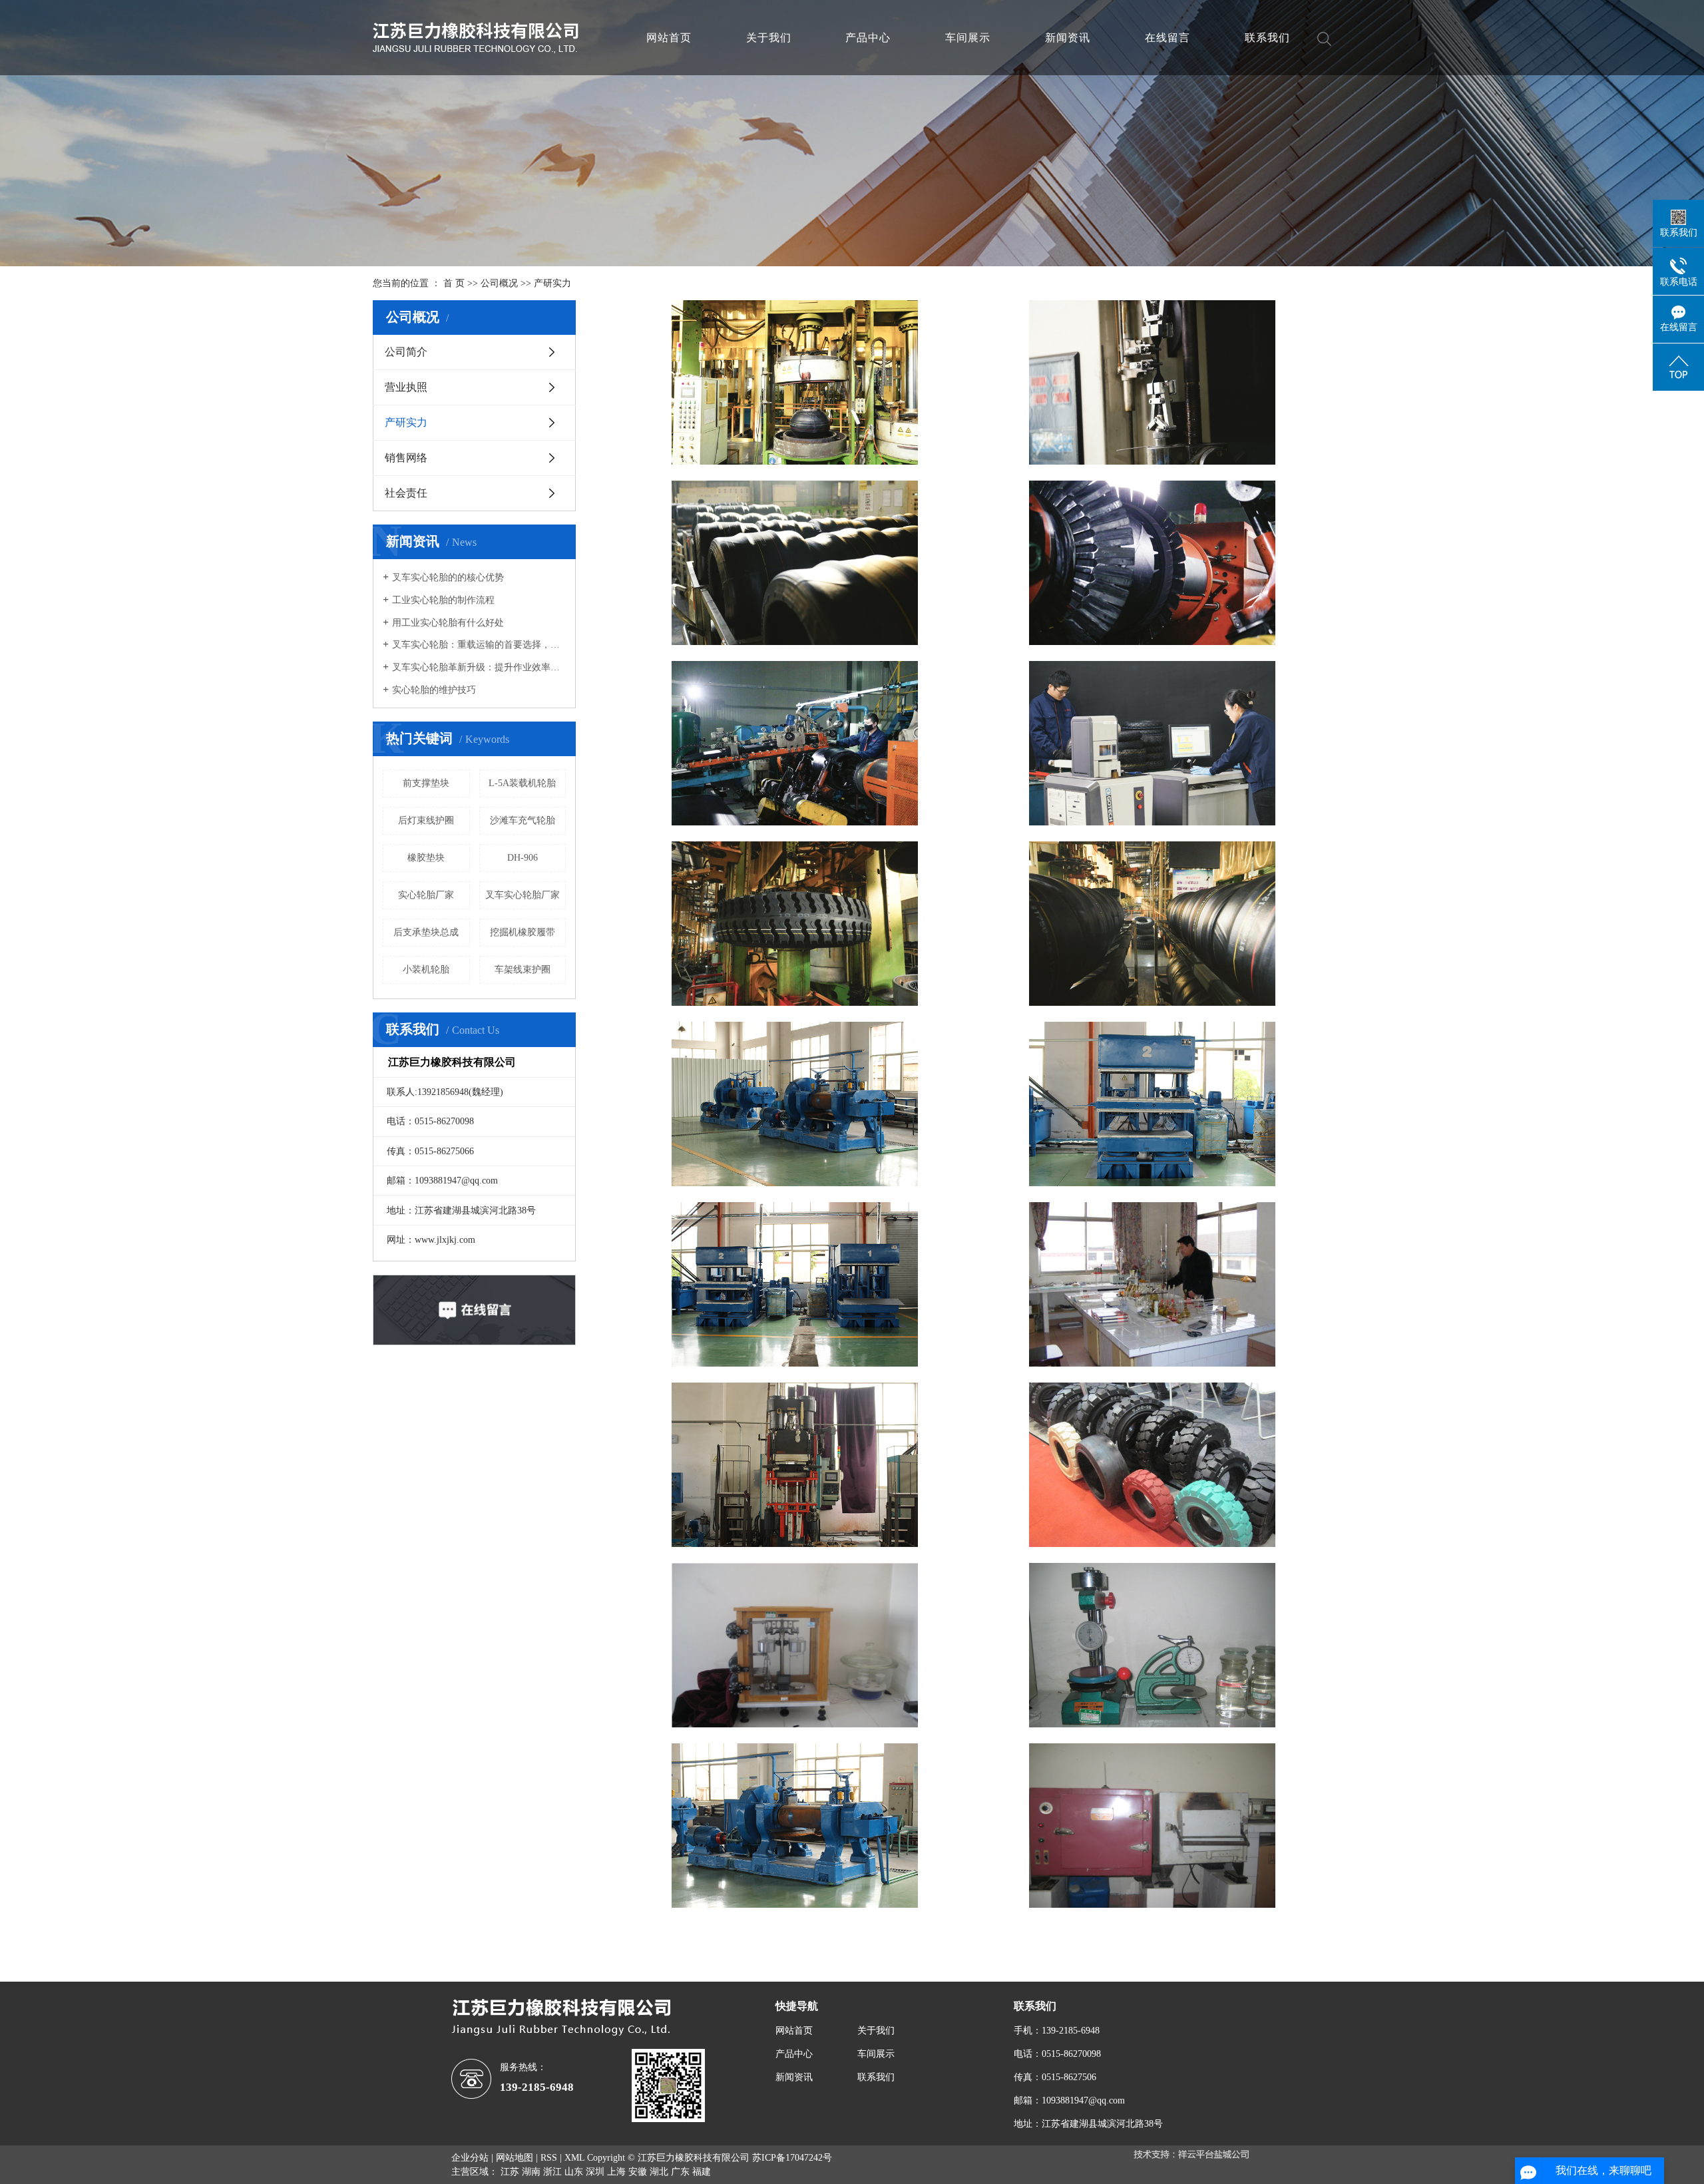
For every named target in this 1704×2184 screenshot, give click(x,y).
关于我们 (769, 38)
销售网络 (406, 458)
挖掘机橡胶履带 (523, 932)
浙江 (552, 2172)
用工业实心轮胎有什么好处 (448, 623)
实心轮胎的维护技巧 (434, 690)
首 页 (454, 283)
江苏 (510, 2172)
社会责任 (406, 493)
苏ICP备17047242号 (792, 2158)
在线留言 (1168, 38)
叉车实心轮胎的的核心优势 (448, 577)
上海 (616, 2172)
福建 (702, 2172)
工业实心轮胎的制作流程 (443, 600)
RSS (549, 2158)
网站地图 (515, 2158)
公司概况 (499, 283)
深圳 (595, 2172)
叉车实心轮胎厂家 (523, 895)
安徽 (638, 2172)
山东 (574, 2172)
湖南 (531, 2172)
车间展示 (968, 38)
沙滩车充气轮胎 (523, 820)
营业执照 (406, 387)
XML (574, 2158)
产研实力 (406, 422)
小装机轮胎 (426, 970)
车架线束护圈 (523, 970)
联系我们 (1267, 38)
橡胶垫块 (426, 858)
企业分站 (470, 2158)
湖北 (659, 2172)
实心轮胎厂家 (426, 895)
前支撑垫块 (426, 783)
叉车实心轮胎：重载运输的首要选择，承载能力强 (479, 645)
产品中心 (868, 38)
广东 (680, 2172)
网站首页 (669, 38)
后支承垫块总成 (426, 932)
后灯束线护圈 (426, 820)
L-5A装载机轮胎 (522, 783)
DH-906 (523, 858)
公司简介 (406, 352)
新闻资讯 (1068, 38)
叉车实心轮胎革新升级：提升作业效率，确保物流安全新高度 (479, 667)
